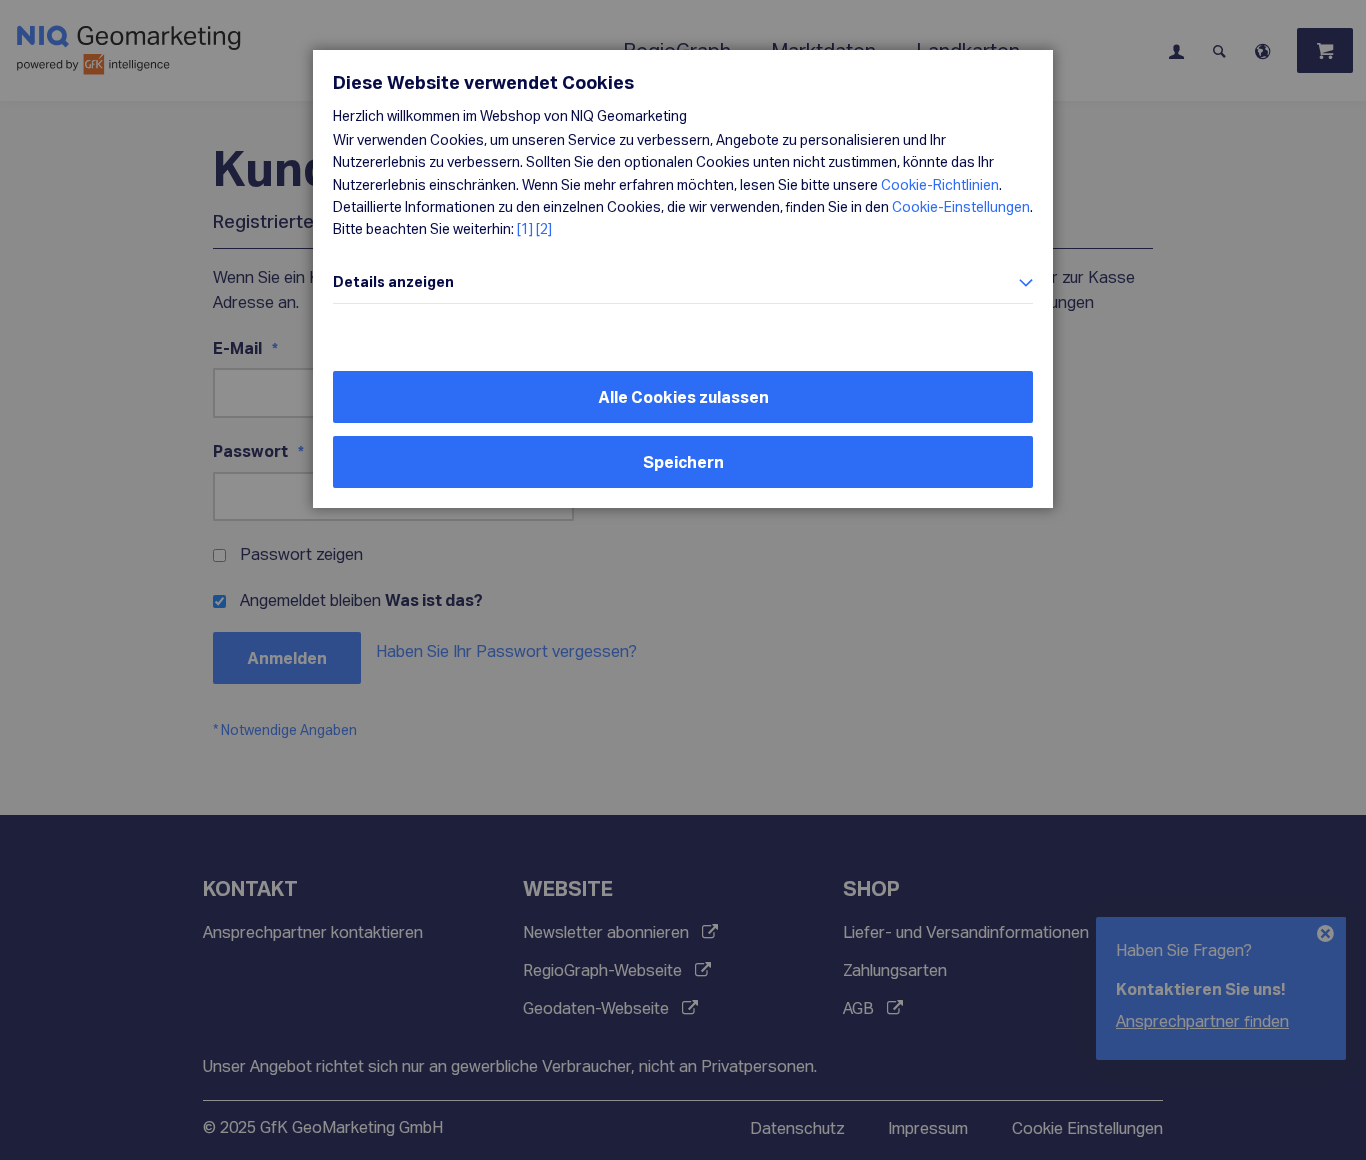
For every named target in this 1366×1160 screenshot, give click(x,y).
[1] (525, 228)
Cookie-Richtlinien (940, 184)
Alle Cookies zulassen (683, 396)
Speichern (683, 461)
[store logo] (244, 50)
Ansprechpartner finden (1202, 1020)
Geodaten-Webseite (596, 1007)
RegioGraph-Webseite (602, 969)
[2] (544, 228)
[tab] (683, 282)
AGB (858, 1007)
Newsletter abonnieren (606, 931)
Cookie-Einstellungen (961, 206)
